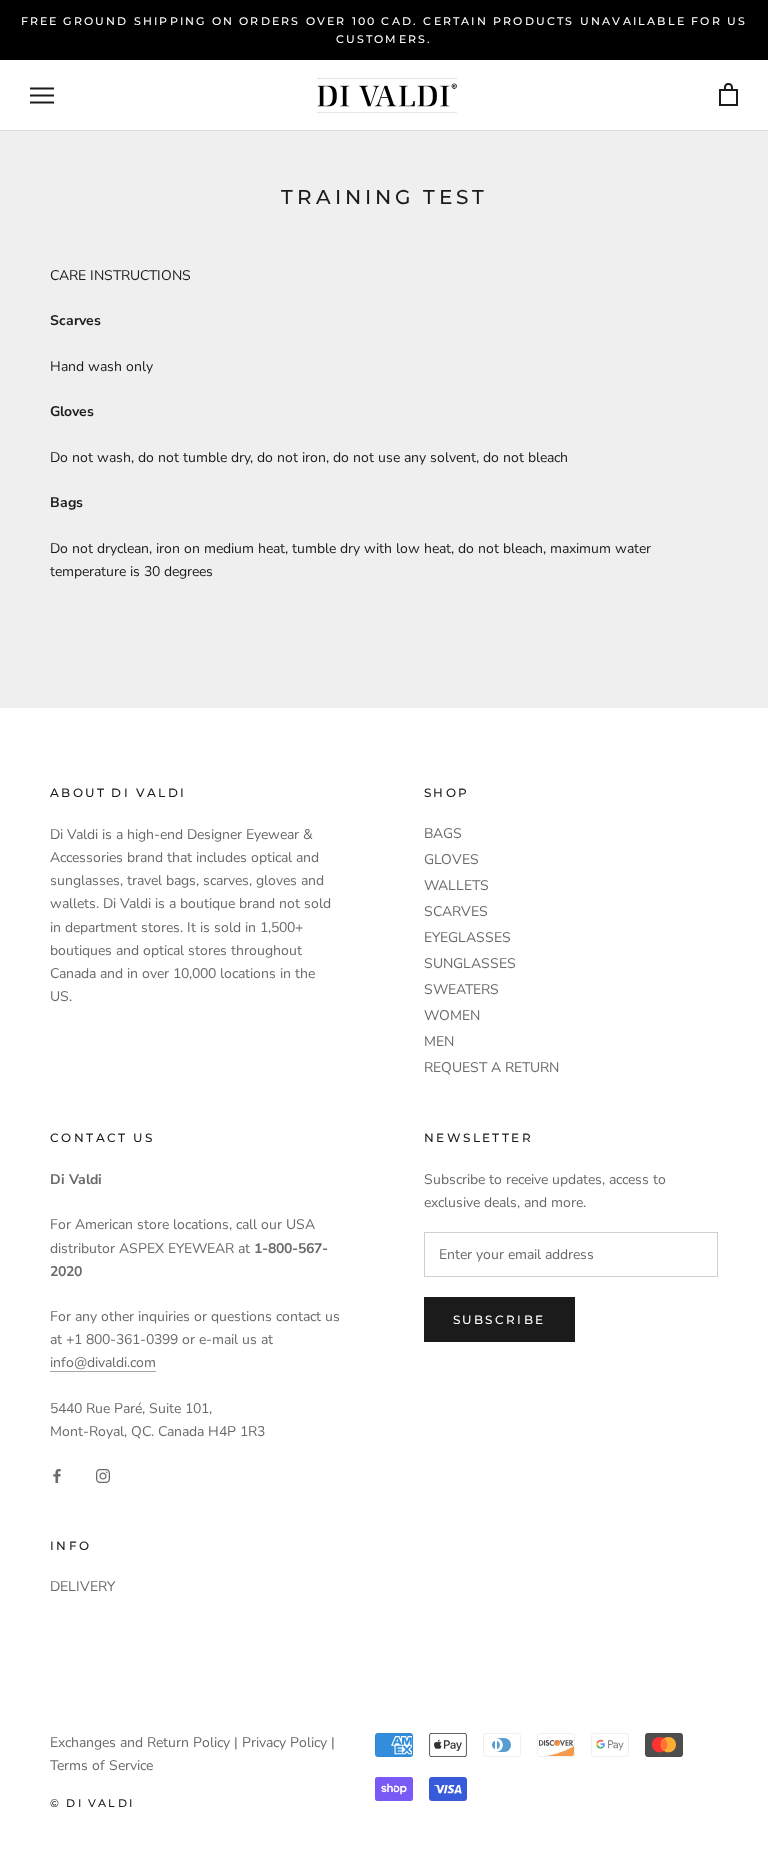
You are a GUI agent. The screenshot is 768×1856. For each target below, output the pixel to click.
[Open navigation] (42, 95)
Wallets (456, 885)
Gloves (451, 859)
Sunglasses (470, 963)
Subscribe (499, 1319)
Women (452, 1015)
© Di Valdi (92, 1803)
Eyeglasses (467, 937)
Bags (443, 833)
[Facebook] (57, 1474)
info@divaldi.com (103, 1362)
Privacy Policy (284, 1742)
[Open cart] (728, 95)
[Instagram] (103, 1474)
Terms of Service (101, 1765)
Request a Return (491, 1067)
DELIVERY (82, 1586)
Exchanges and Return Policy (140, 1742)
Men (439, 1041)
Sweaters (461, 989)
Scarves (456, 911)
